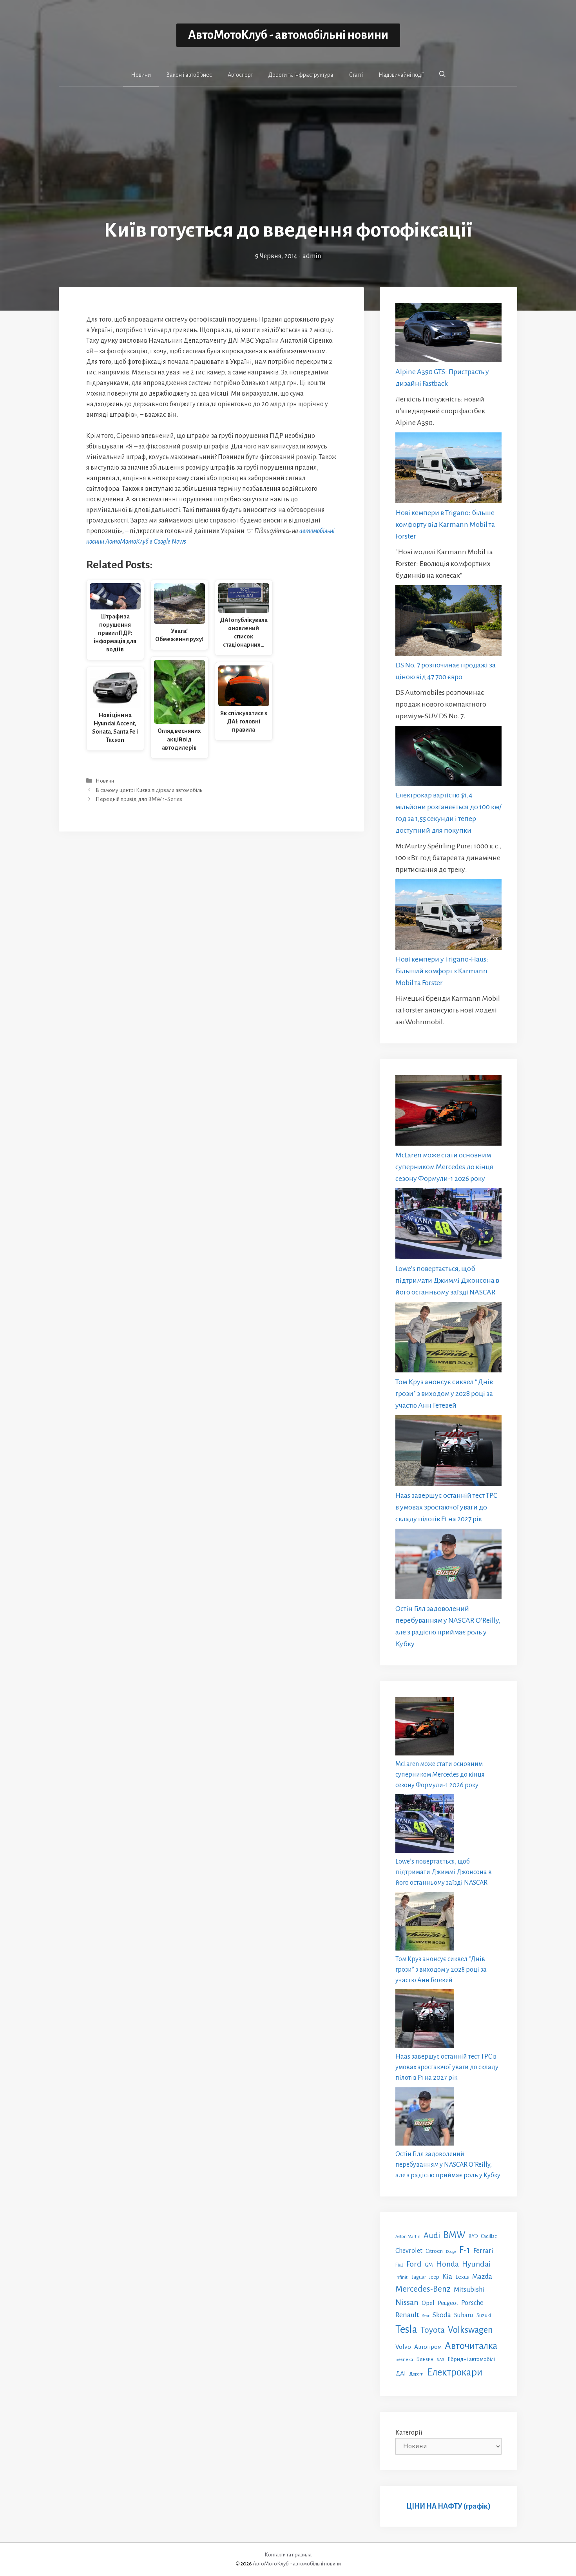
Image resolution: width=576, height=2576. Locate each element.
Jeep (434, 2277)
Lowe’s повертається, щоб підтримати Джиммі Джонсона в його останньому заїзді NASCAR (447, 1280)
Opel (428, 2303)
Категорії (409, 2433)
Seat (426, 2316)
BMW (455, 2235)
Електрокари (455, 2372)
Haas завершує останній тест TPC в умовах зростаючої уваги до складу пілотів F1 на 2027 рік (446, 1507)
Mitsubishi (469, 2289)
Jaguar (419, 2277)
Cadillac (489, 2236)
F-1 (465, 2250)
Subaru (464, 2315)
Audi (432, 2235)
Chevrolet (409, 2251)
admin (312, 256)
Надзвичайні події (401, 75)
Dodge (451, 2252)
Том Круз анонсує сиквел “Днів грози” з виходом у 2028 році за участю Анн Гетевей (444, 1394)
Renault (407, 2315)
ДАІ (401, 2373)
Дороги (416, 2374)
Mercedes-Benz (423, 2289)
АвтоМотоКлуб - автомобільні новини (288, 35)
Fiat (399, 2265)
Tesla (406, 2329)
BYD (473, 2236)
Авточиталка (471, 2346)
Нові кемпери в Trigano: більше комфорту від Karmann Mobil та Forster (445, 524)
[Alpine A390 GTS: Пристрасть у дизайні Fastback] (448, 334)
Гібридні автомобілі (471, 2359)
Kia (447, 2276)
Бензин (425, 2359)
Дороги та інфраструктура (301, 75)
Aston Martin (408, 2236)
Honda (447, 2264)
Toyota (433, 2330)
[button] (442, 74)
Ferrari (483, 2251)
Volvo (403, 2347)
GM (429, 2265)
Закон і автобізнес (189, 75)
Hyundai (476, 2264)
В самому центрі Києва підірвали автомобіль (149, 790)
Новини (141, 75)
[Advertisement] (288, 159)
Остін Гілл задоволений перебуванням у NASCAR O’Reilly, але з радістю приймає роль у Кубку (448, 2165)
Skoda (442, 2315)
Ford (414, 2264)
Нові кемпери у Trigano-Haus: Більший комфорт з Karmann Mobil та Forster (442, 971)
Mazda (482, 2277)
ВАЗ (440, 2360)
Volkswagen (470, 2330)
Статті (356, 75)
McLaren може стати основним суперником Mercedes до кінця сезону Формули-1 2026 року (444, 1167)
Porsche (472, 2303)
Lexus (462, 2277)
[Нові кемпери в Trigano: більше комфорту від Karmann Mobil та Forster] (448, 469)
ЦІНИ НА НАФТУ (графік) (448, 2506)
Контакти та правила (288, 2555)
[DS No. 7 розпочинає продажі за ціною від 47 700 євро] (448, 622)
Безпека (404, 2359)
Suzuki (484, 2316)
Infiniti (402, 2277)
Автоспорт (240, 75)
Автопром (428, 2347)
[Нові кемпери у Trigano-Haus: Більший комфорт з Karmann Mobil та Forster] (448, 916)
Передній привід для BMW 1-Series (139, 799)
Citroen (434, 2251)
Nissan (407, 2302)
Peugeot (448, 2303)
